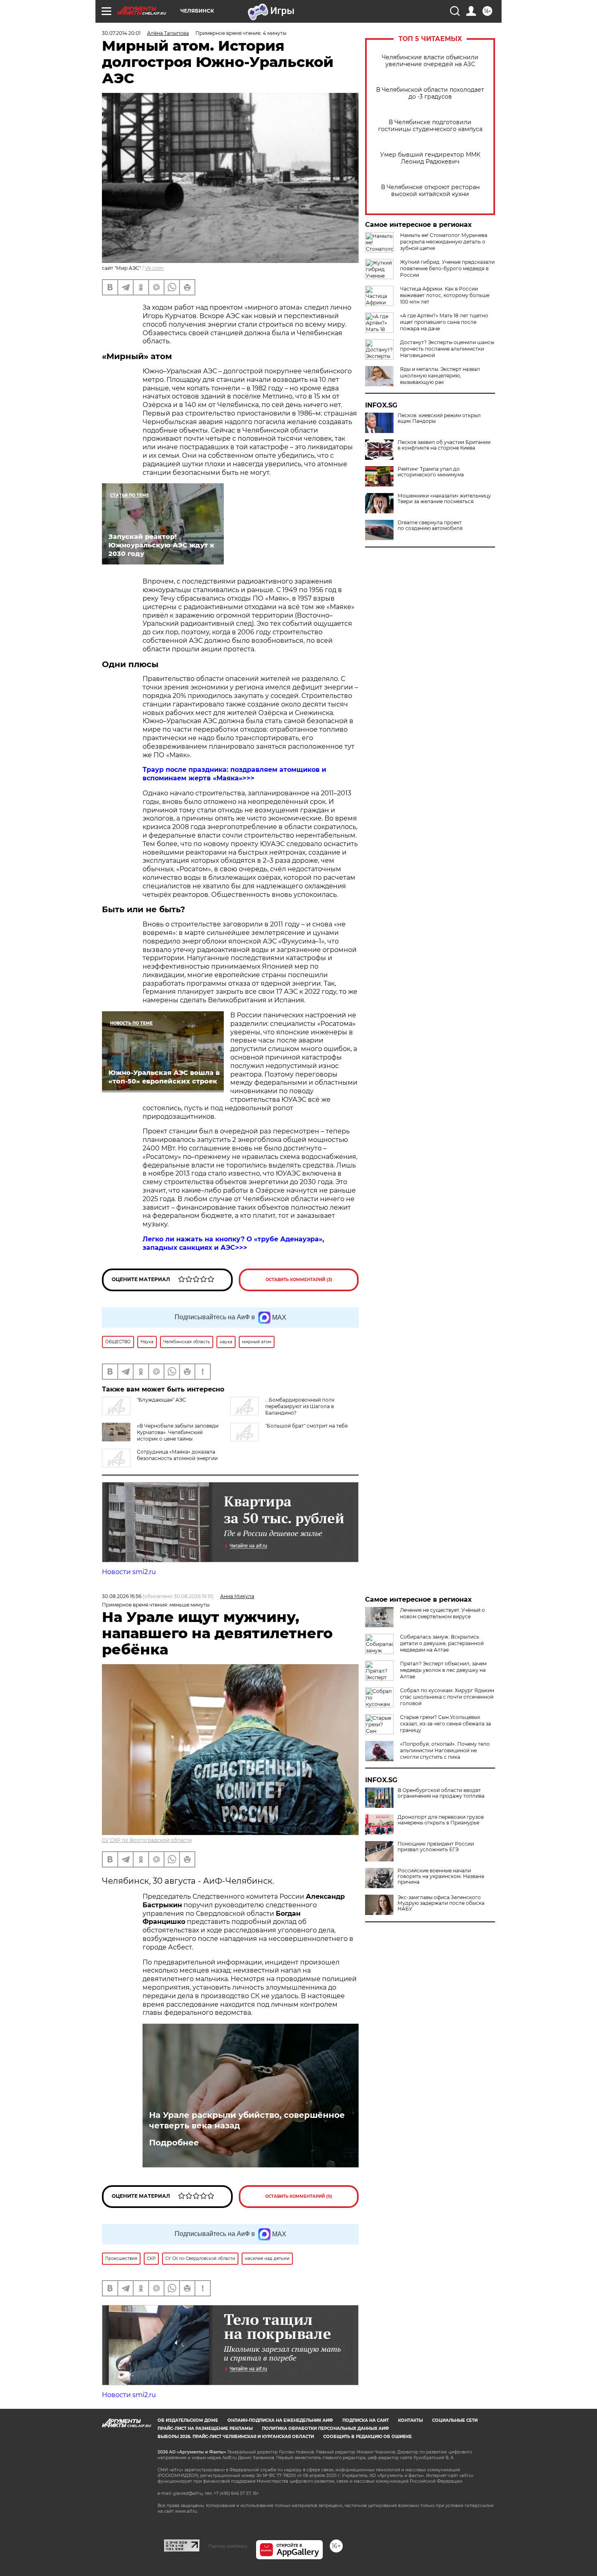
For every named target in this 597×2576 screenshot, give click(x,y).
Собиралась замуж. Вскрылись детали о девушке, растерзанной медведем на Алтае (442, 1643)
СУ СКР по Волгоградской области (147, 1840)
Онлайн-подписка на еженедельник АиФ (280, 2420)
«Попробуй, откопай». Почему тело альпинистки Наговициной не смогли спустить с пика (445, 1750)
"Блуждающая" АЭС (161, 1400)
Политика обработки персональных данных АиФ (326, 2428)
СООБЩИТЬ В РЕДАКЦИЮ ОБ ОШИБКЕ (368, 2437)
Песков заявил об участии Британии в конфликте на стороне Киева (444, 445)
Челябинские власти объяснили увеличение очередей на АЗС (430, 61)
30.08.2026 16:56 (122, 1596)
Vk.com (154, 268)
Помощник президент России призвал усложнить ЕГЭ (436, 1847)
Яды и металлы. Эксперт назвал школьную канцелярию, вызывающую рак (440, 376)
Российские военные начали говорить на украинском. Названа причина (441, 1876)
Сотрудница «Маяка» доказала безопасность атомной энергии (177, 1455)
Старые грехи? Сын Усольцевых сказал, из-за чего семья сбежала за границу (446, 1724)
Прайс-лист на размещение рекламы (205, 2428)
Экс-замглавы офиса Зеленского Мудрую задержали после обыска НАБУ (441, 1903)
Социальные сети (455, 2420)
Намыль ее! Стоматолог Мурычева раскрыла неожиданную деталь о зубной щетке (444, 242)
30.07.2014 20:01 (121, 33)
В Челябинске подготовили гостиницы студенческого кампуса (430, 126)
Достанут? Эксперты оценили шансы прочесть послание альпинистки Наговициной (447, 349)
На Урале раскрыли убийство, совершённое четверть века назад (247, 2120)
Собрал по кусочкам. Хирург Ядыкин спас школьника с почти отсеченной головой (447, 1697)
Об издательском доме (188, 2420)
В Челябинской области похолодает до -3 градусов (430, 93)
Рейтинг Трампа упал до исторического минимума (431, 472)
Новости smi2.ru (129, 1572)
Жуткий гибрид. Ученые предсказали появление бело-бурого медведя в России (447, 268)
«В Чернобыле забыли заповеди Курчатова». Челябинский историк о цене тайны (178, 1432)
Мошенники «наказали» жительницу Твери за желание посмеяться (444, 499)
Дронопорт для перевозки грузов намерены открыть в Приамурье (441, 1820)
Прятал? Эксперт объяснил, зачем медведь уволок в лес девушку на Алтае (443, 1670)
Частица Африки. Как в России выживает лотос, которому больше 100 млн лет (445, 295)
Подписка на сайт (366, 2420)
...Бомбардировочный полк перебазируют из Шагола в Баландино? (300, 1406)
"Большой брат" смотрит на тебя (306, 1426)
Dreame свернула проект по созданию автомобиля (430, 526)
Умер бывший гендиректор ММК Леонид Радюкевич (430, 158)
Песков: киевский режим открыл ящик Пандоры (439, 418)
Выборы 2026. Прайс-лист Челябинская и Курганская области (236, 2437)
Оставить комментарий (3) (299, 1280)
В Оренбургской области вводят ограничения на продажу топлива (441, 1793)
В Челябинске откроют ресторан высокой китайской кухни (430, 191)
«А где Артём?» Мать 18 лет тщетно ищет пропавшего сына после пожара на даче (444, 322)
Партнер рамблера (228, 2546)
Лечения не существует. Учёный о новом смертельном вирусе (442, 1613)
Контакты (410, 2420)
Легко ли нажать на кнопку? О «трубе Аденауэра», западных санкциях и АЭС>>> (233, 1243)
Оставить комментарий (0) (299, 2196)
